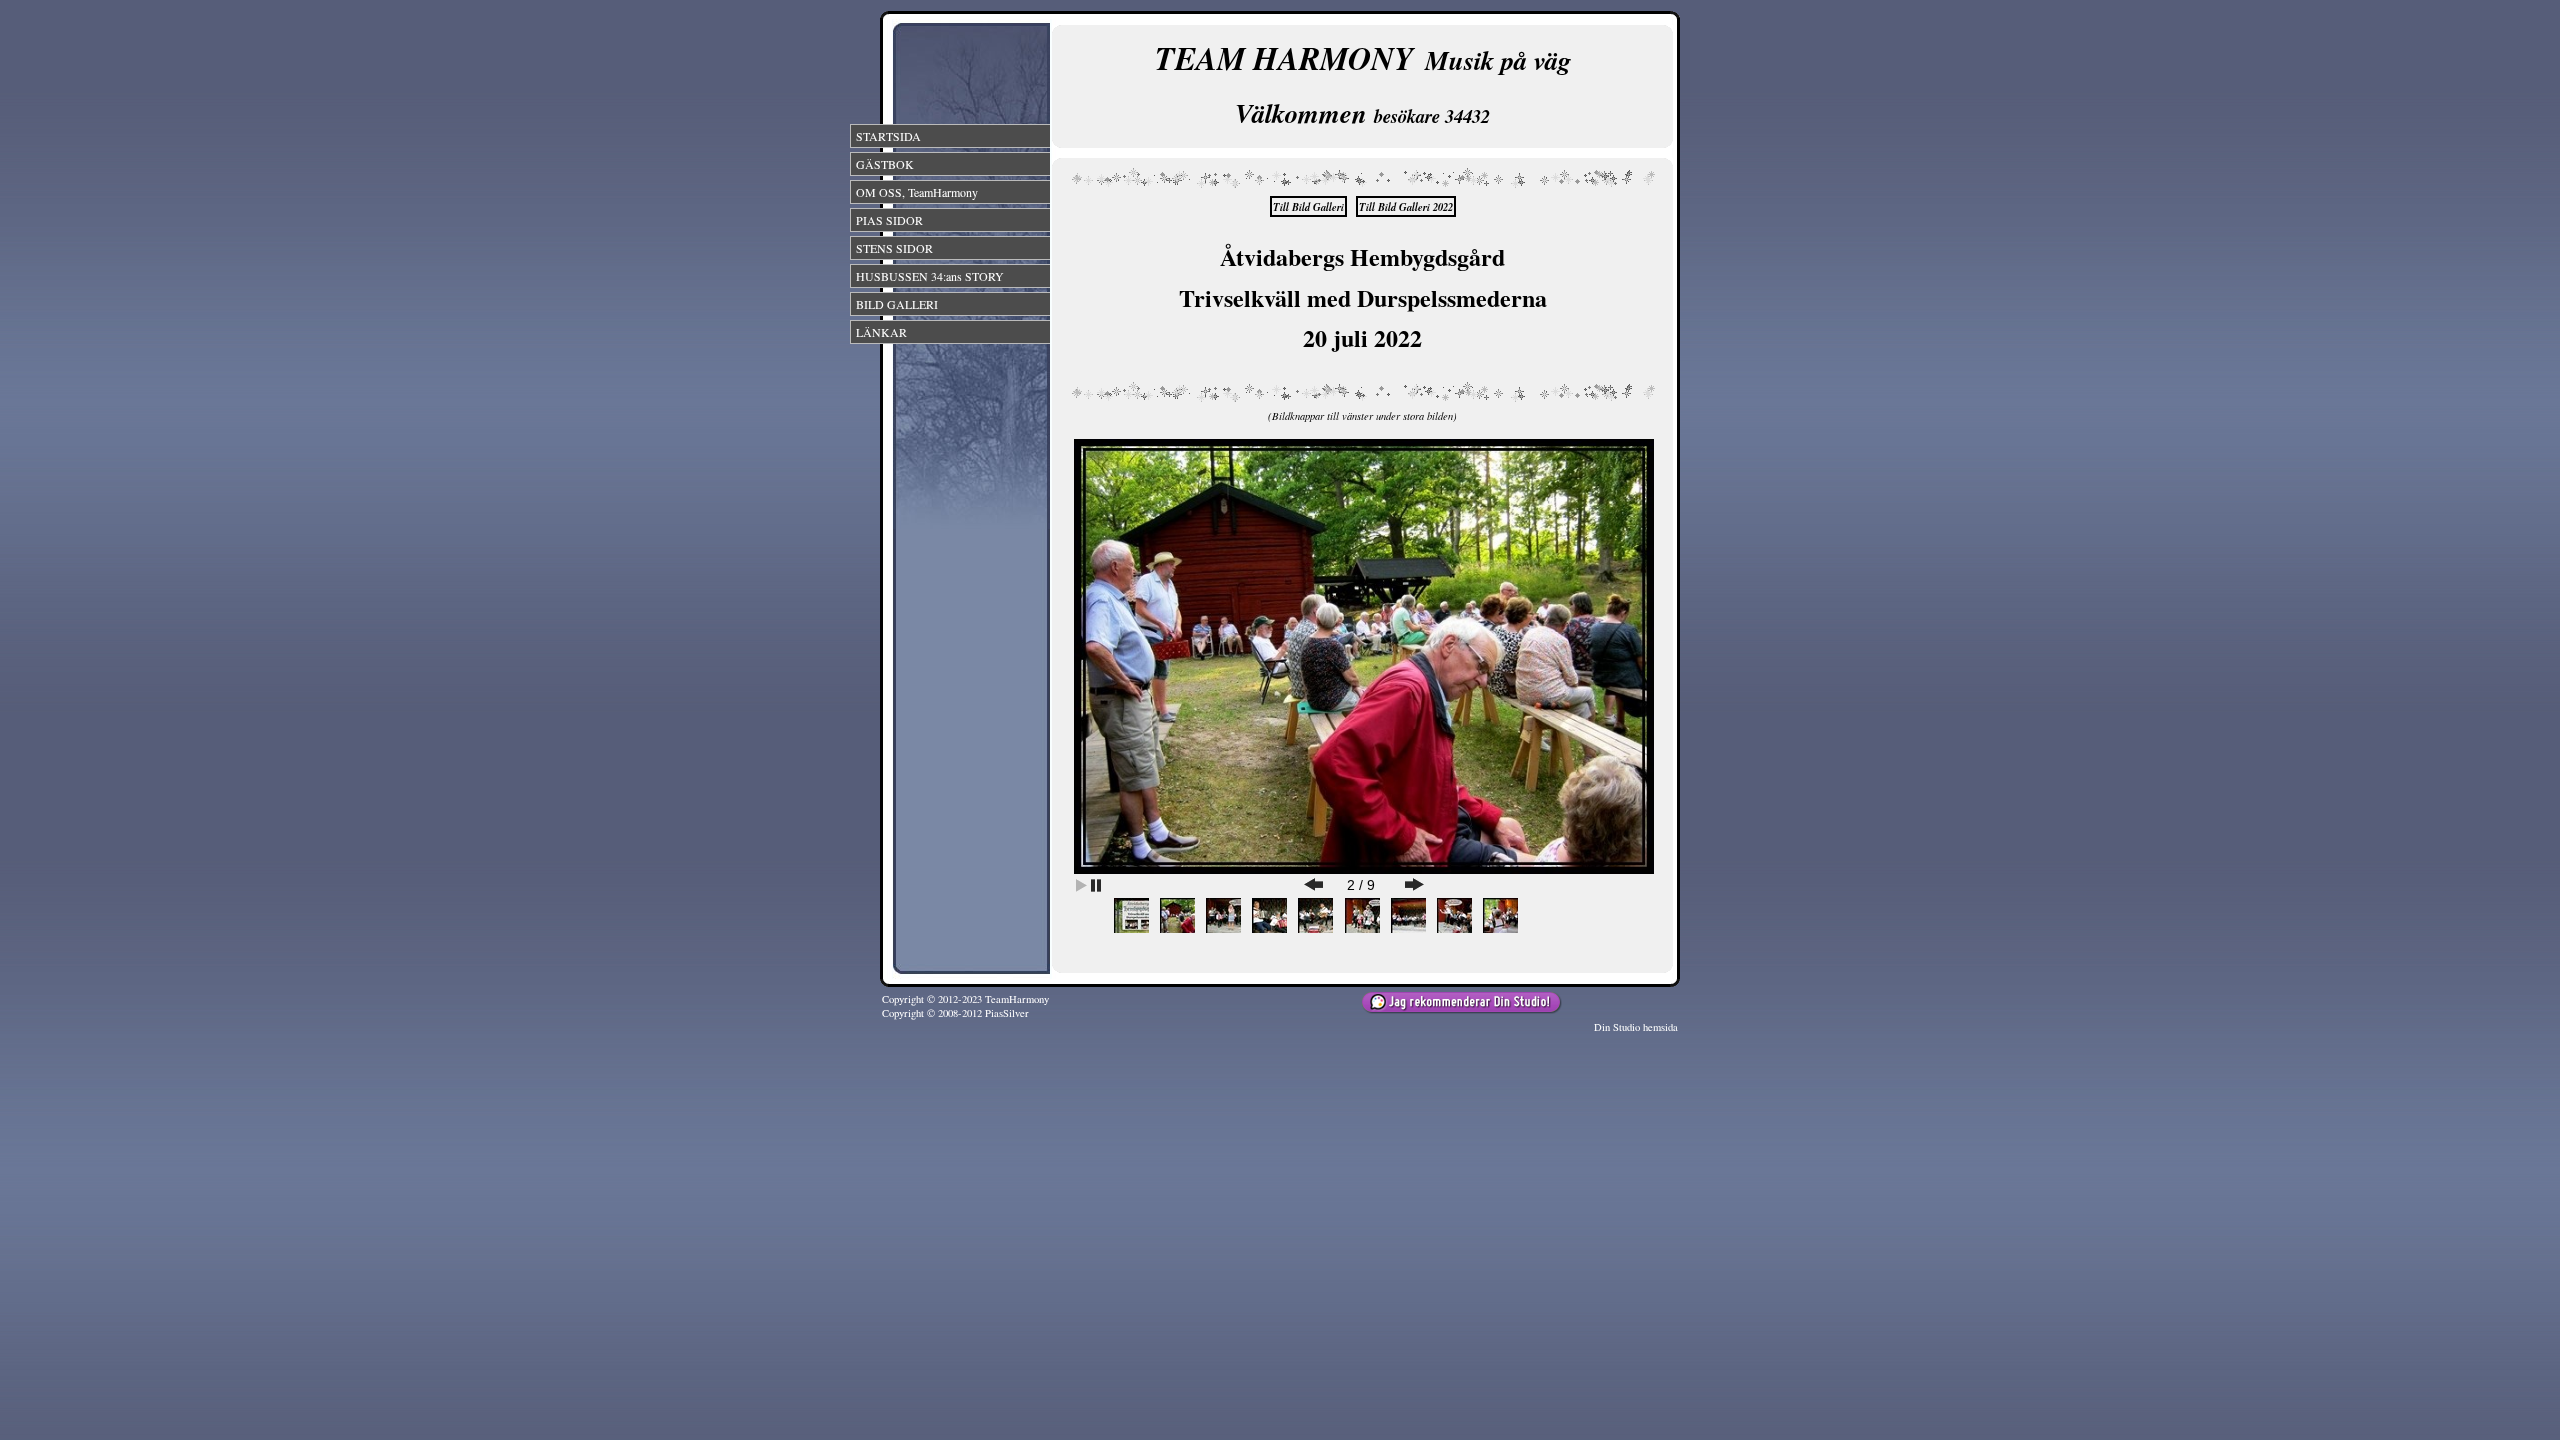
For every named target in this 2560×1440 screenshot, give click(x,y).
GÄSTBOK (885, 164)
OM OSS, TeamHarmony (917, 192)
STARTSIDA (888, 136)
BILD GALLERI (897, 304)
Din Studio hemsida (1636, 1027)
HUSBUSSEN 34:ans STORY (930, 276)
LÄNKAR (881, 332)
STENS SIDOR (894, 248)
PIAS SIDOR (889, 220)
